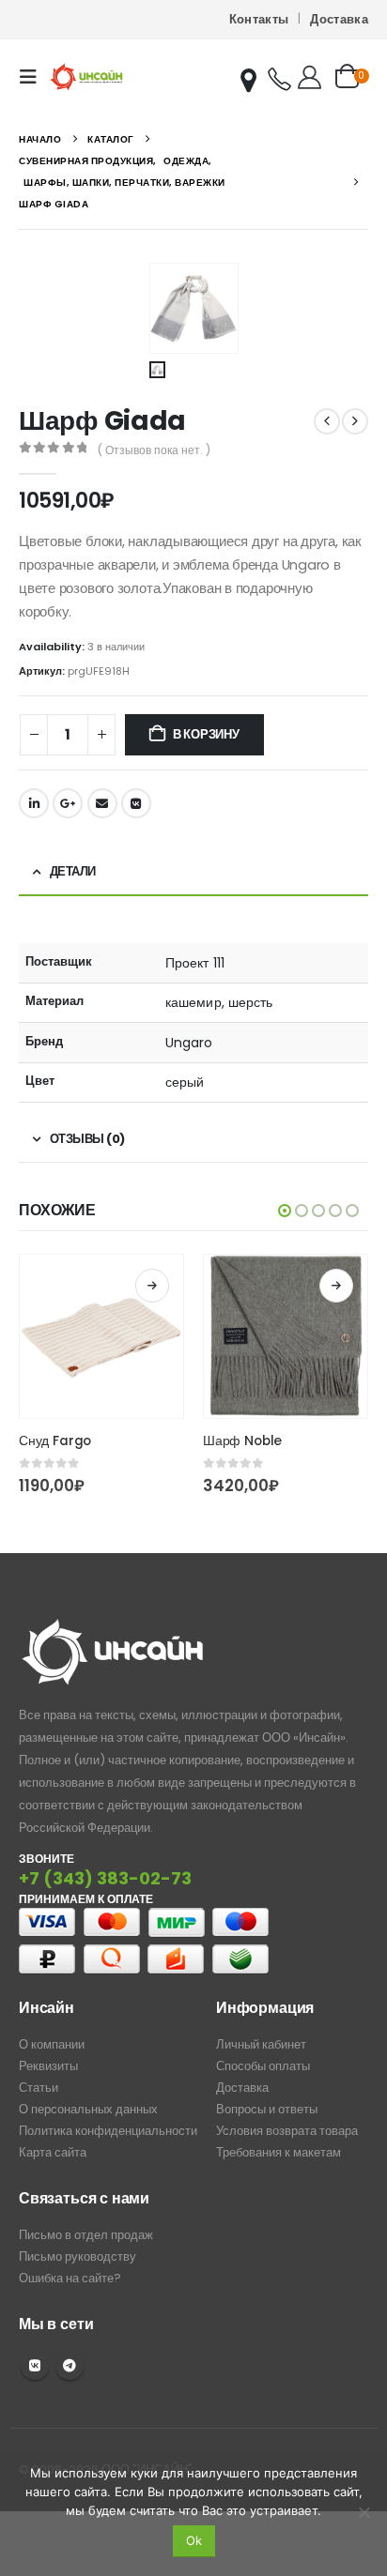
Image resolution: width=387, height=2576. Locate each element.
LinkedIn (34, 803)
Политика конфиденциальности (108, 2131)
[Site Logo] (86, 76)
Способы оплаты (263, 2066)
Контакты (259, 19)
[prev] (327, 421)
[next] (355, 421)
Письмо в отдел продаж (86, 2235)
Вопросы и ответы (267, 2109)
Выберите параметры (152, 1286)
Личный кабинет (261, 2044)
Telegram (70, 2366)
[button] (34, 77)
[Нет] (364, 2512)
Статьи (39, 2088)
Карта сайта (53, 2152)
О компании (52, 2044)
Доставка (339, 19)
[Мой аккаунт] (310, 77)
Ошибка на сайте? (70, 2278)
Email (102, 803)
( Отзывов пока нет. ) (154, 450)
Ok (194, 2540)
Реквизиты (48, 2066)
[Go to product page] (101, 1336)
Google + (68, 803)
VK (35, 2366)
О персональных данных (88, 2109)
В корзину (206, 734)
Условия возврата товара (287, 2131)
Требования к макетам (279, 2152)
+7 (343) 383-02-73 (105, 1878)
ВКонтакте (136, 803)
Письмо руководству (77, 2256)
